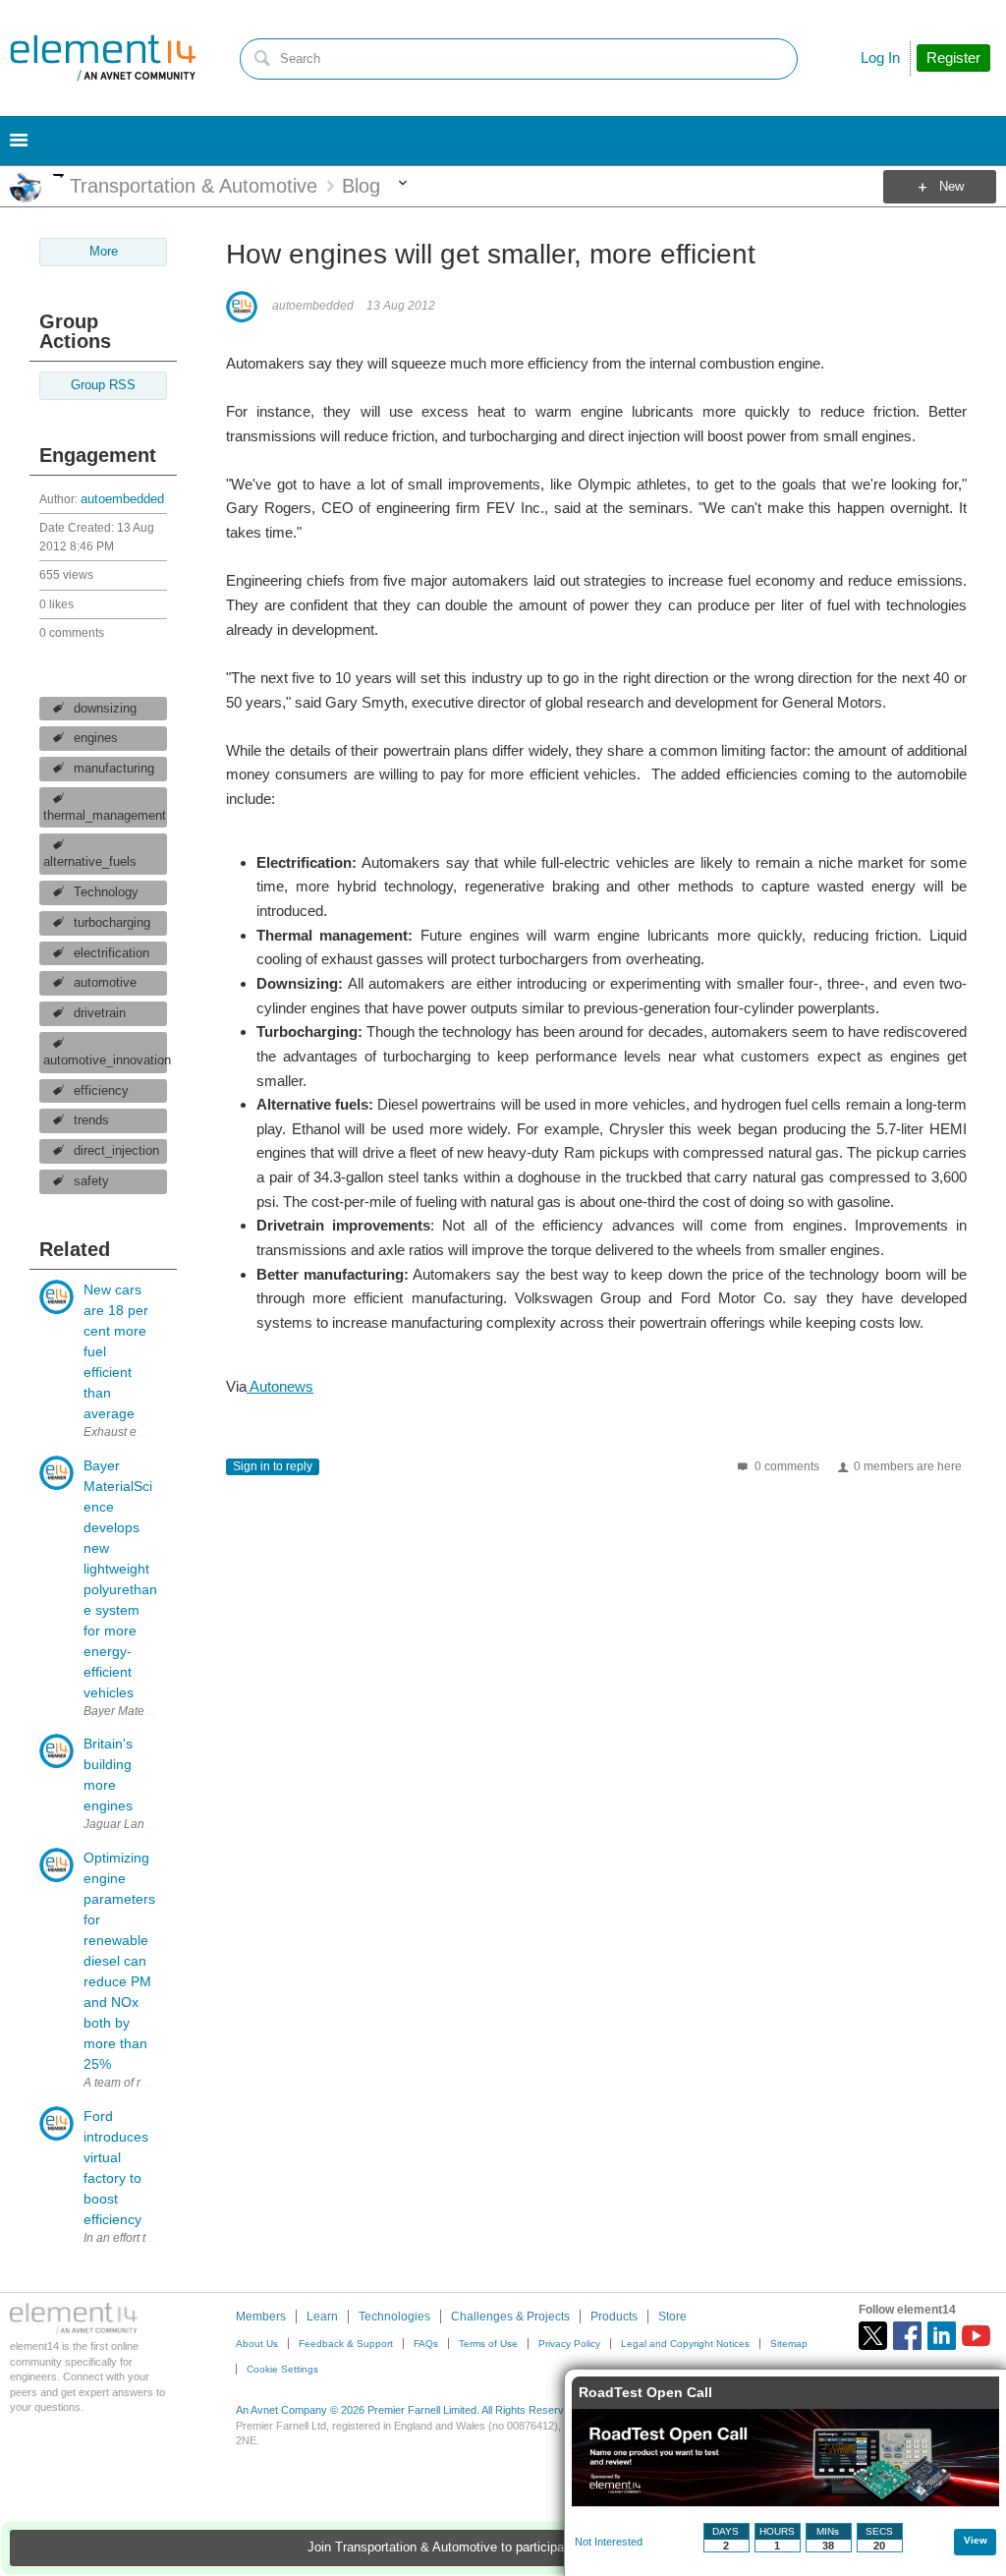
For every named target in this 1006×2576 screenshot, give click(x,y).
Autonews (280, 1386)
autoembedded (122, 499)
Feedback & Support (346, 2344)
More (58, 175)
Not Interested (609, 2542)
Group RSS (103, 385)
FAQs (426, 2344)
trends (91, 1120)
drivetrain (100, 1013)
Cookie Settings (282, 2369)
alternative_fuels (90, 862)
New (951, 187)
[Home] (103, 58)
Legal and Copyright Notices (685, 2344)
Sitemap (789, 2344)
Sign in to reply (273, 1466)
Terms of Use (488, 2344)
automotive (105, 983)
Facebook (907, 2336)
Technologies (394, 2317)
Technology (106, 892)
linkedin (942, 2336)
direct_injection (116, 1151)
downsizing (105, 709)
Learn (322, 2317)
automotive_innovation (105, 1060)
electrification (112, 953)
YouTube (976, 2336)
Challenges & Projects (510, 2317)
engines (96, 738)
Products (614, 2317)
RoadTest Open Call (645, 2392)
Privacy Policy (569, 2344)
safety (91, 1181)
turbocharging (112, 923)
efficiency (101, 1091)
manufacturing (114, 769)
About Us (257, 2344)
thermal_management (105, 816)
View (976, 2540)
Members (261, 2317)
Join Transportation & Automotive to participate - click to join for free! (503, 2547)
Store (672, 2317)
